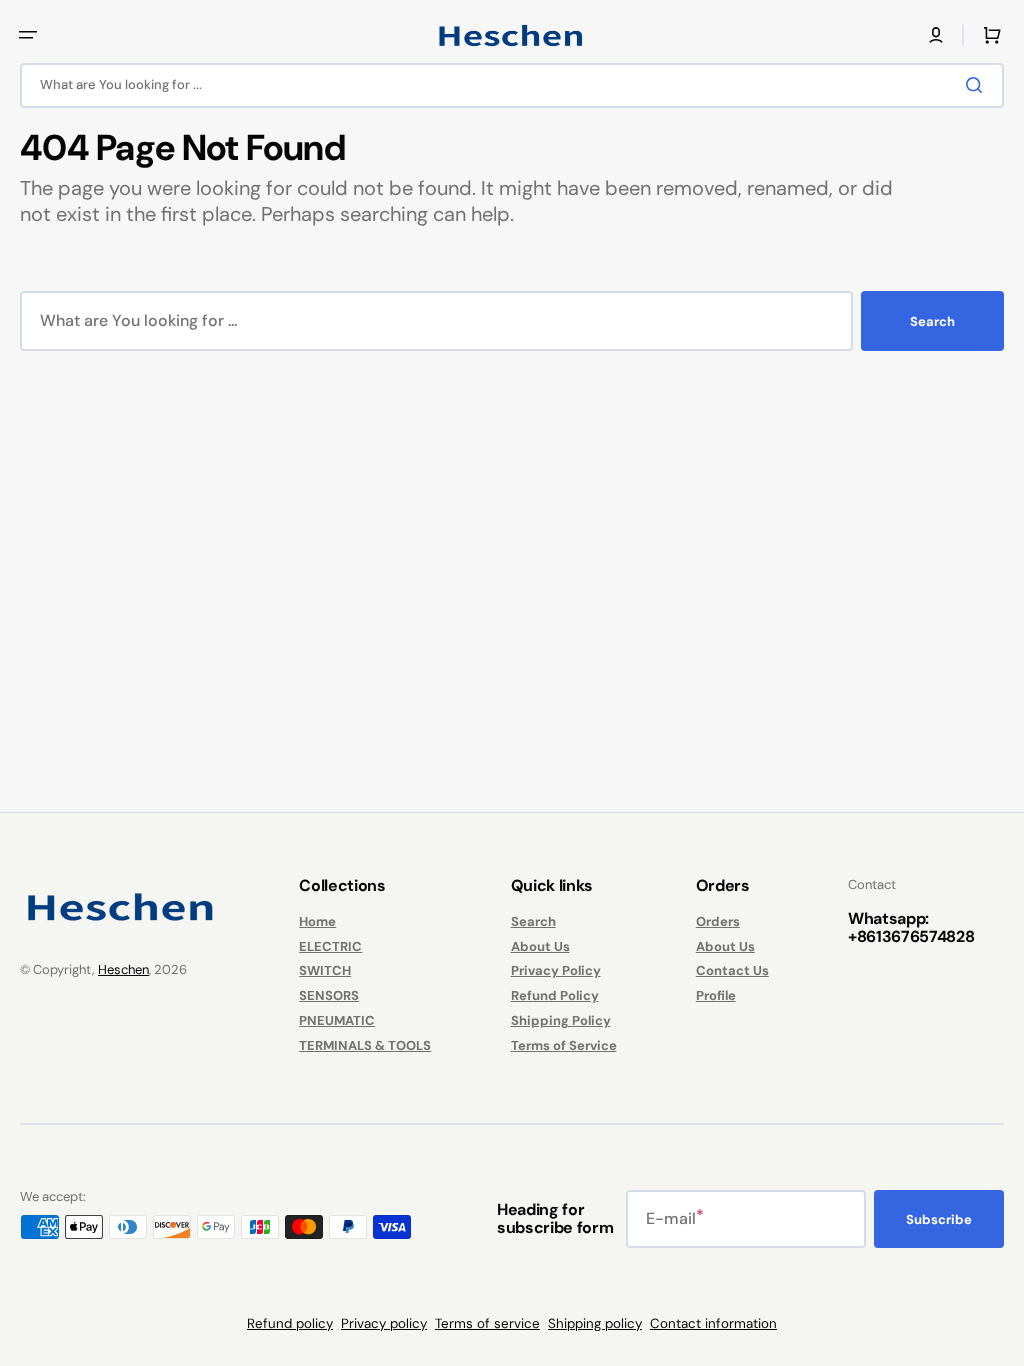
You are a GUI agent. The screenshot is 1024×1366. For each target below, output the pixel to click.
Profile (716, 995)
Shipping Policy (561, 1020)
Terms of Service (564, 1045)
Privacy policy (384, 1323)
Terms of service (487, 1323)
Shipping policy (595, 1323)
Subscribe (939, 1219)
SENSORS (329, 995)
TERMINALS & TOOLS (365, 1045)
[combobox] (512, 85)
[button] (28, 35)
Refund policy (290, 1323)
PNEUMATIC (337, 1020)
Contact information (713, 1323)
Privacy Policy (556, 970)
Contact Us (732, 970)
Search (932, 321)
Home (317, 922)
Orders (718, 922)
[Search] (978, 85)
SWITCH (325, 970)
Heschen (123, 969)
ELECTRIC (330, 946)
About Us (540, 946)
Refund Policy (555, 995)
